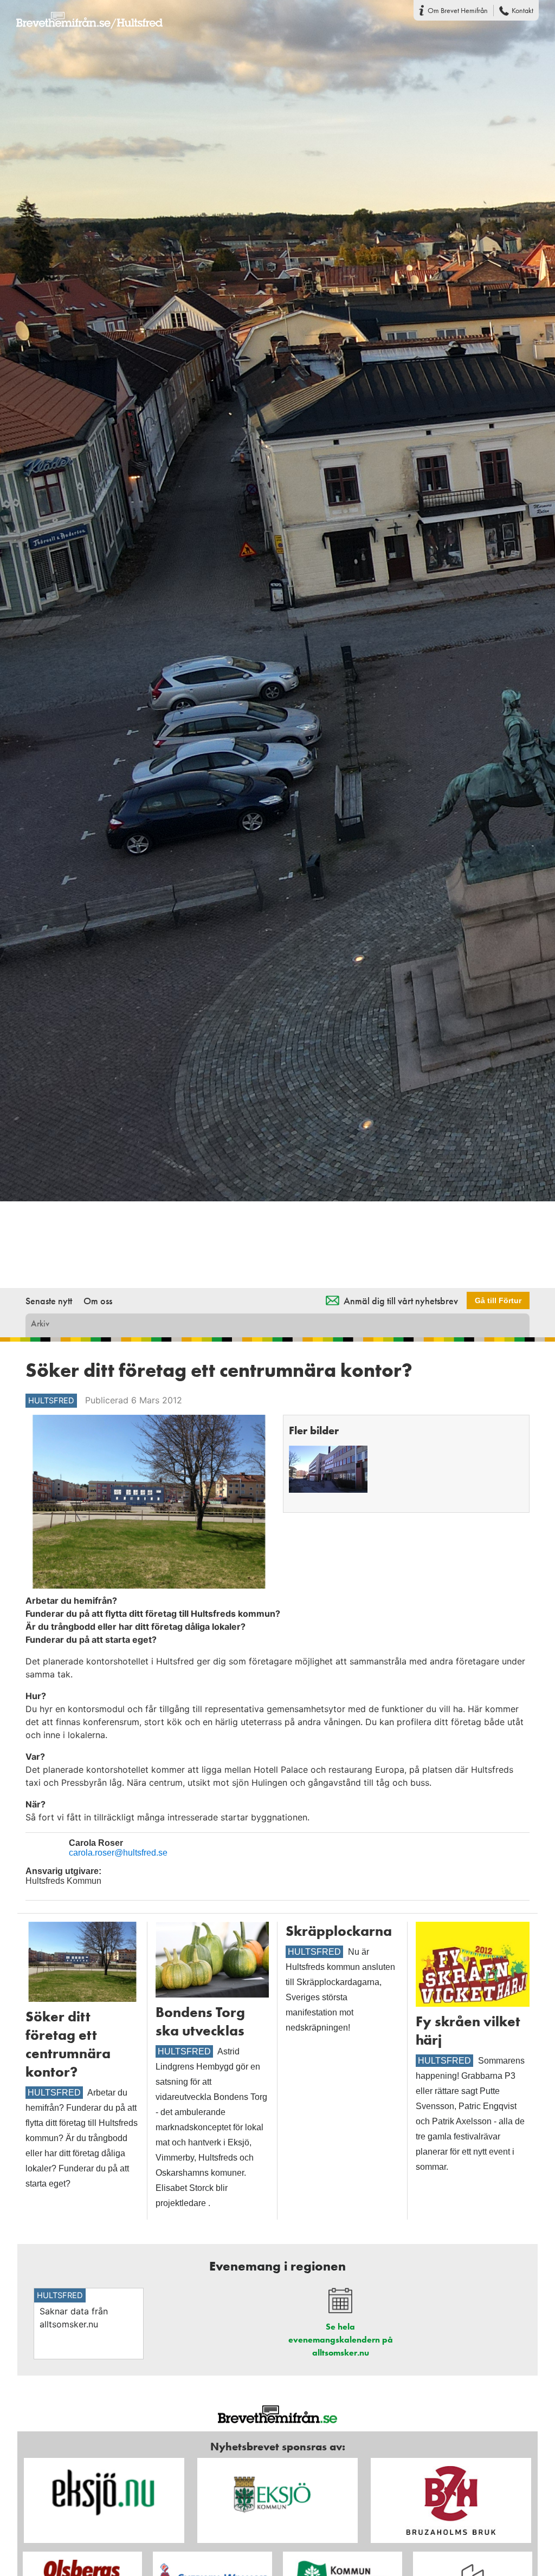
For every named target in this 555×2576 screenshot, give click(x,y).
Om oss (98, 1301)
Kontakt (522, 10)
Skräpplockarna (339, 1931)
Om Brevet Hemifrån (458, 10)
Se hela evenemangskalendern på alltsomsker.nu (341, 2340)
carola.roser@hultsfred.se (118, 1853)
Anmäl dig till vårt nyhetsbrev (401, 1301)
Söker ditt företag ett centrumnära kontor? (68, 2044)
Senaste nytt (49, 1301)
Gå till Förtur (498, 1300)
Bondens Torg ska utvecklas (200, 2021)
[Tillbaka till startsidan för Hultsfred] (81, 14)
